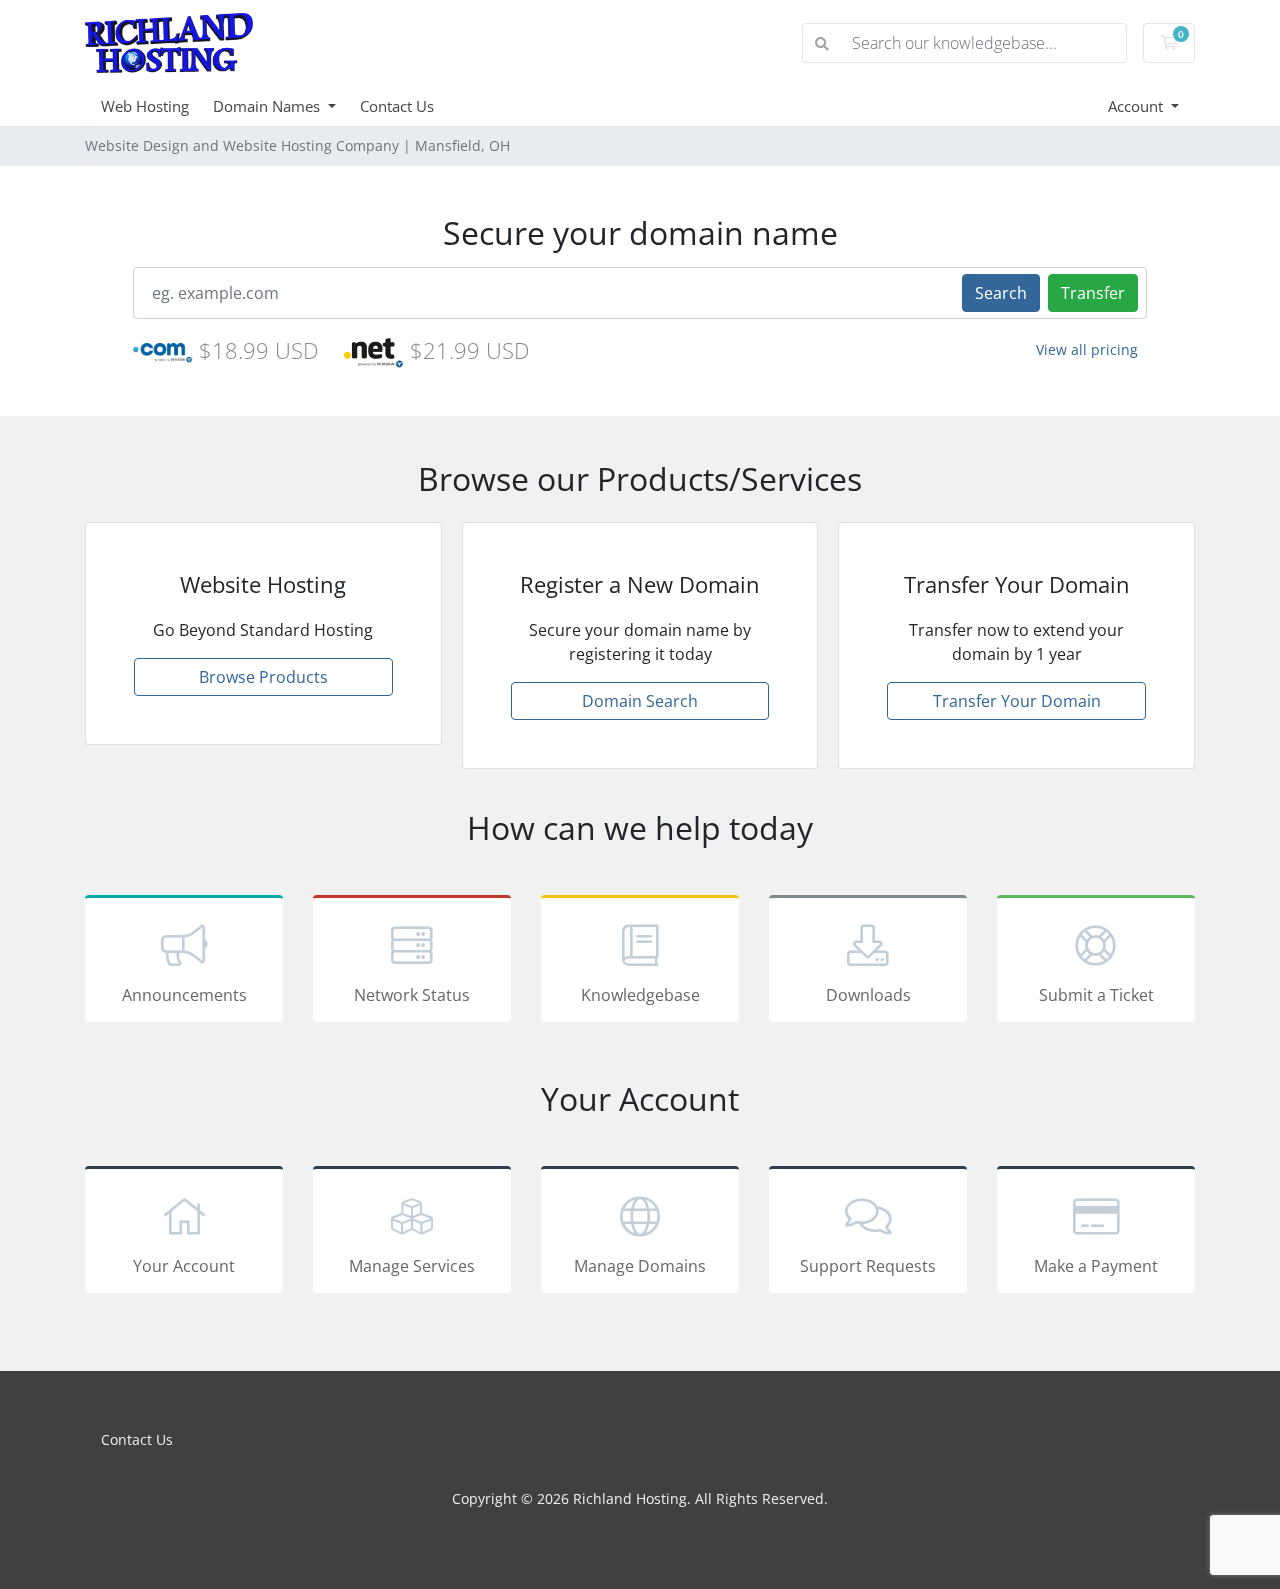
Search (1001, 293)
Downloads (868, 995)
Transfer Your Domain (1017, 701)
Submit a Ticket (1096, 995)
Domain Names (268, 106)
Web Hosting (145, 106)
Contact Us (397, 106)
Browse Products (263, 677)
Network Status (412, 995)
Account (1137, 106)
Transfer (1093, 293)
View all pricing (1087, 349)
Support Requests (868, 1266)
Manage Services (412, 1266)
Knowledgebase (640, 995)
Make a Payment (1096, 1266)
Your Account (184, 1266)
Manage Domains (640, 1266)
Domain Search (640, 701)
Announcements (184, 995)
